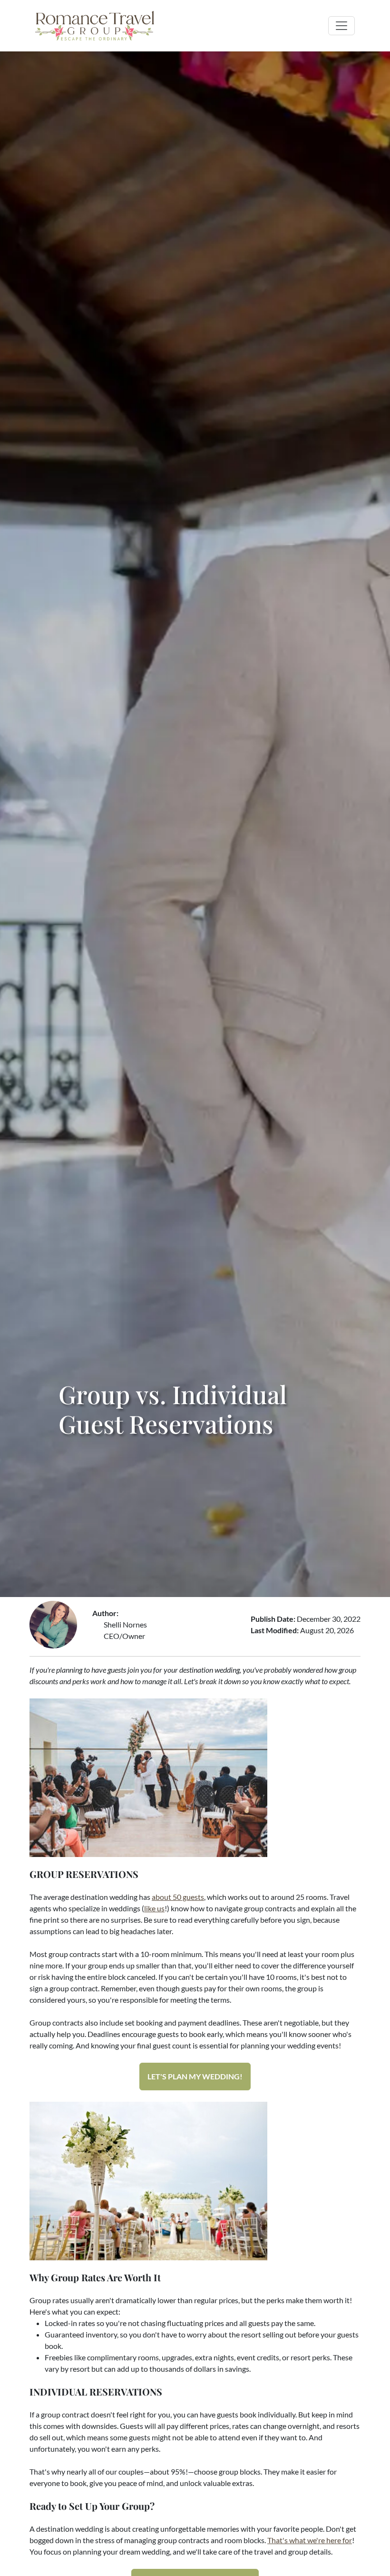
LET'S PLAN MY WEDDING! (195, 2076)
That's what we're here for (310, 2540)
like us (154, 1908)
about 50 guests (178, 1897)
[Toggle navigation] (341, 26)
